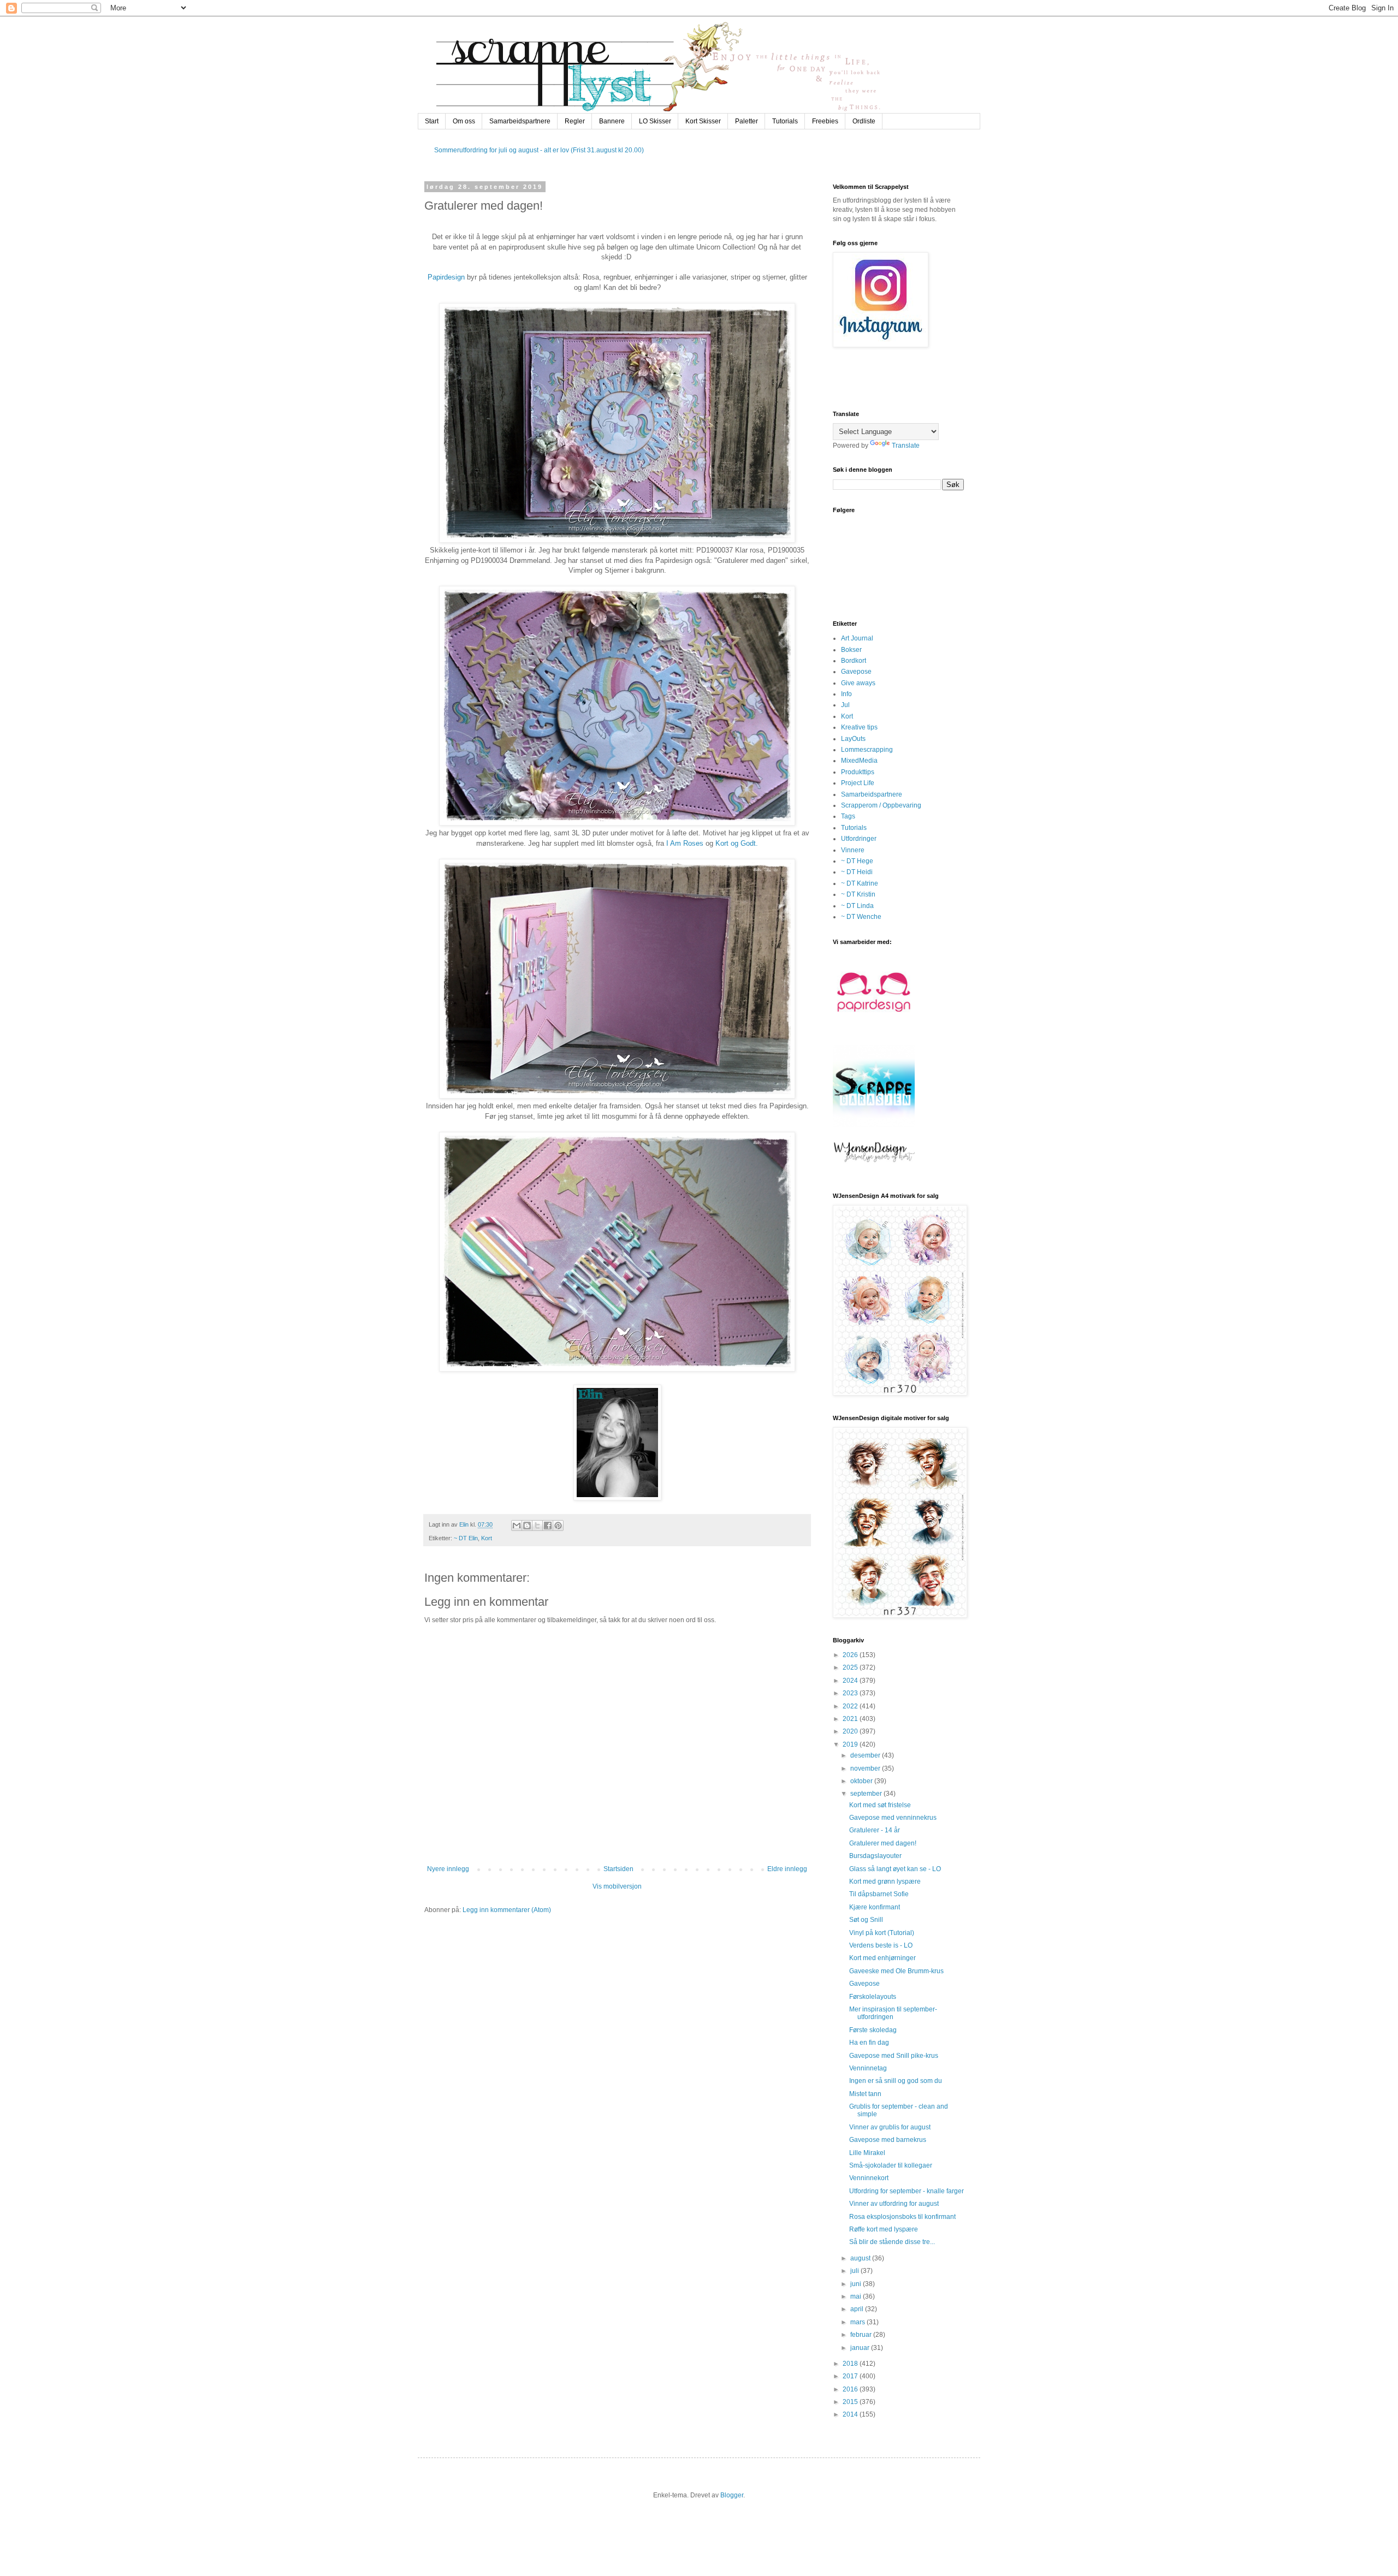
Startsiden (618, 1869)
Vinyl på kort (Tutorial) (882, 1933)
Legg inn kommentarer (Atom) (507, 1910)
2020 (851, 1731)
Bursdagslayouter (875, 1856)
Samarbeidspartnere (520, 121)
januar (861, 2348)
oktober (862, 1781)
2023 (851, 1693)
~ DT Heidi (857, 872)
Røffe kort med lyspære (884, 2229)
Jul (845, 705)
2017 (851, 2376)
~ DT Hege (857, 861)
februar (862, 2335)
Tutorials (785, 121)
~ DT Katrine (860, 883)
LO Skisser (655, 121)
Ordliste (864, 121)
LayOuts (853, 739)
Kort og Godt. (737, 843)
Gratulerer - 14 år (875, 1830)
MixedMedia (859, 761)
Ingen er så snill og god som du (896, 2081)
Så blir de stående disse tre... (892, 2242)
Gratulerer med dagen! (883, 1843)
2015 (851, 2402)
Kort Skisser (703, 121)
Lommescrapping (867, 750)
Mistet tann (865, 2094)
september (867, 1794)
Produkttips (858, 772)
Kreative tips (859, 727)
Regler (575, 121)
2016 (851, 2389)
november (866, 1768)
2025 (851, 1667)
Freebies (825, 121)
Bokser (851, 650)
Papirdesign (446, 277)
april (858, 2309)
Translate (906, 446)
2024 (851, 1681)
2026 (851, 1655)
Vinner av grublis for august (890, 2127)
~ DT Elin (466, 1538)
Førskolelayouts (873, 1997)
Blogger (732, 2495)
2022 (851, 1706)
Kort (487, 1538)
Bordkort (854, 661)
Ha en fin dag (869, 2043)
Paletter (747, 121)
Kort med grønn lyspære (885, 1881)
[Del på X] (537, 1526)
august (861, 2258)
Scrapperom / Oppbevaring (881, 805)
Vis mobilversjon (617, 1886)
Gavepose (856, 672)
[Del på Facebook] (548, 1526)
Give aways (858, 683)
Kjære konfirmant (875, 1907)
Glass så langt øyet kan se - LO (895, 1869)
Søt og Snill (866, 1920)
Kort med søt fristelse (880, 1805)
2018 (851, 2364)
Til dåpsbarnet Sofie (879, 1894)
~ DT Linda (857, 906)
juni (857, 2284)
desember (866, 1755)
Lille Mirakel (867, 2153)
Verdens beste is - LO (881, 1945)
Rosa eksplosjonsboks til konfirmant (902, 2217)
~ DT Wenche (861, 917)
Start (432, 121)
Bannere (612, 121)
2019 (851, 1744)
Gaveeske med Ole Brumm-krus (896, 1971)
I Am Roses (686, 843)
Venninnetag (868, 2068)
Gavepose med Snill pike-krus (894, 2056)
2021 (851, 1719)
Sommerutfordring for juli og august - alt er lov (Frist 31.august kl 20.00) (539, 150)
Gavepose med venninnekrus (893, 1818)
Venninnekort (869, 2178)
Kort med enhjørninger (882, 1958)
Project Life (858, 783)
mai (857, 2296)
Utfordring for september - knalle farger (907, 2191)
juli (855, 2271)
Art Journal (857, 638)
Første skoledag (873, 2030)
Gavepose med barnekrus (888, 2140)
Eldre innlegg (787, 1869)
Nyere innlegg (448, 1869)
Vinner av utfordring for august (894, 2204)
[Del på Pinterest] (558, 1526)
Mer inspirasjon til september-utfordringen (893, 2013)
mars (858, 2322)
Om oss (464, 121)
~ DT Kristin (858, 894)
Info (846, 694)
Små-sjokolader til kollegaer (891, 2165)
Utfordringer (859, 839)
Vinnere (853, 850)
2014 (851, 2414)
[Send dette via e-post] (517, 1526)
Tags (848, 816)
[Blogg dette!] (527, 1526)
